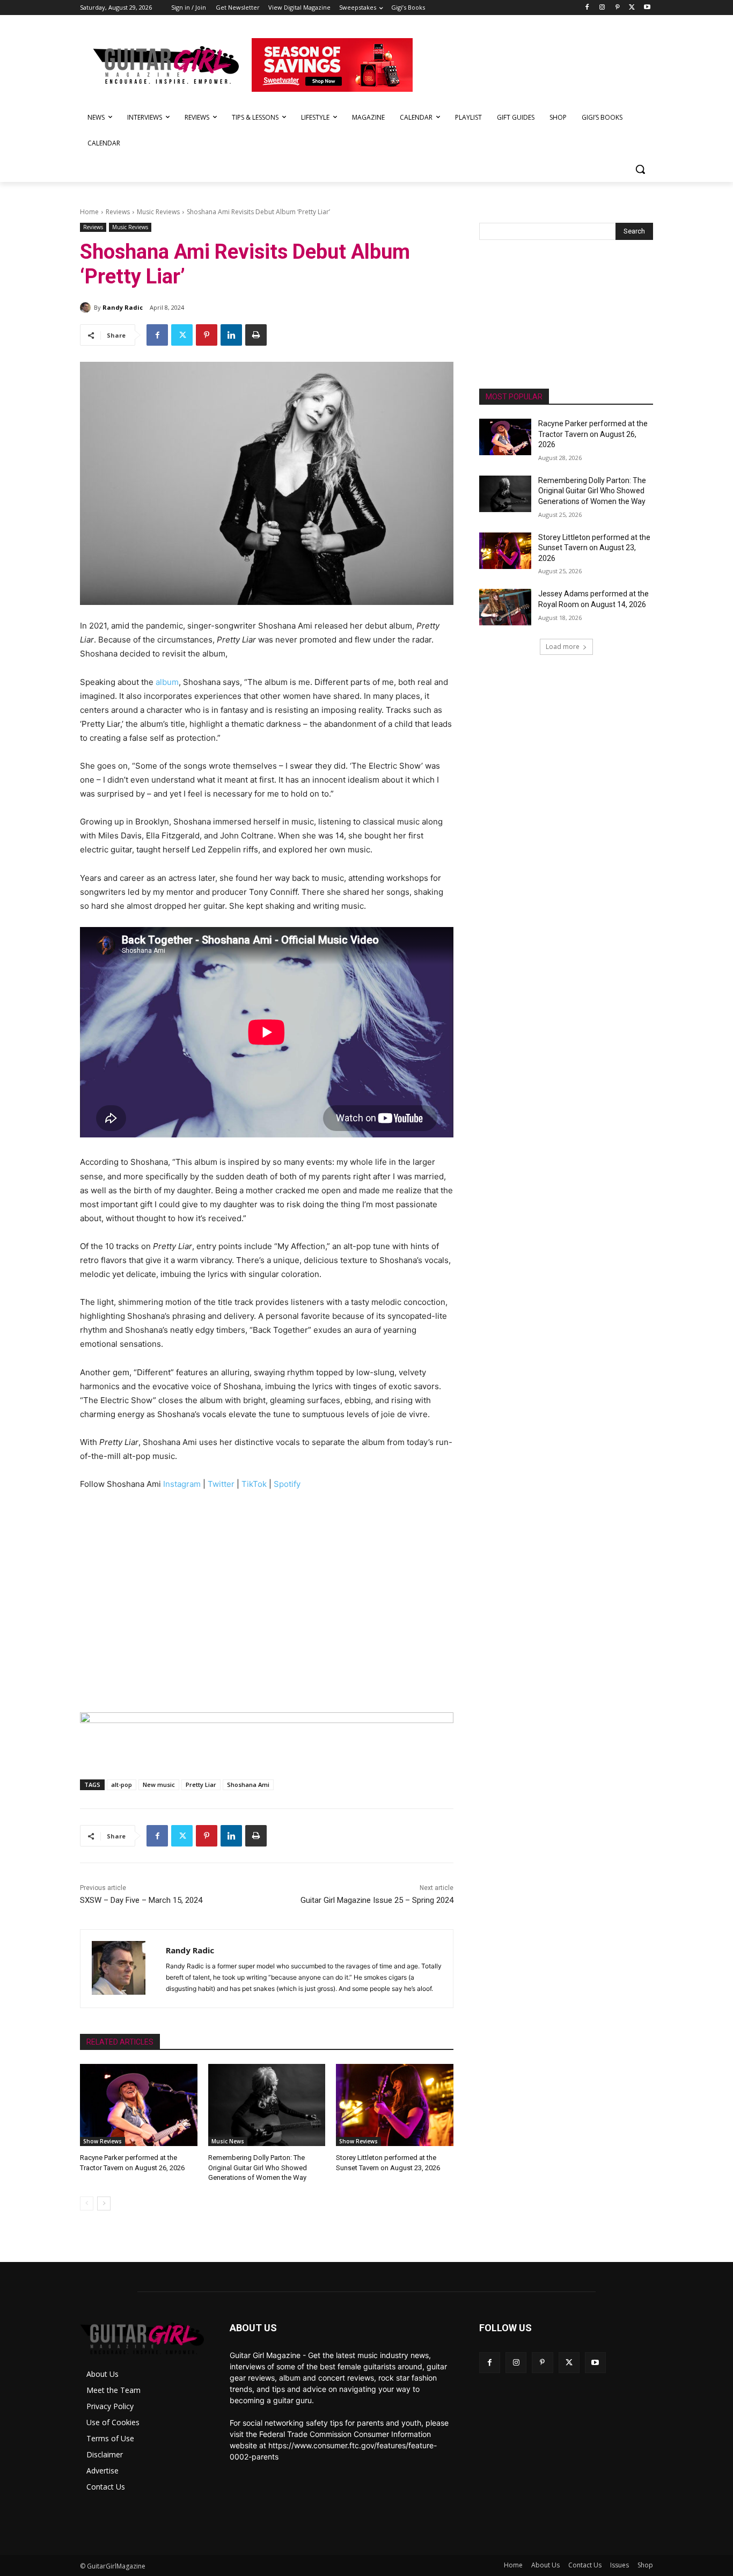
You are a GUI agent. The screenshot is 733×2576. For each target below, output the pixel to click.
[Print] (256, 335)
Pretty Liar (201, 1785)
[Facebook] (587, 8)
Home (89, 212)
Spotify (287, 1484)
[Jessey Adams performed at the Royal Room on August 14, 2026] (505, 607)
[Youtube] (647, 8)
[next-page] (104, 2203)
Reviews (118, 212)
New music (159, 1785)
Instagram (182, 1484)
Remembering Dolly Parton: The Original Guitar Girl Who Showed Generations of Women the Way (258, 2167)
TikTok (254, 1484)
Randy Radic (123, 307)
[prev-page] (87, 2203)
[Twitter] (632, 8)
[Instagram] (602, 8)
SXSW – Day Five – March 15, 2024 (141, 1900)
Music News (228, 2141)
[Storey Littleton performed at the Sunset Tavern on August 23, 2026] (395, 2105)
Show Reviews (102, 2141)
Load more (563, 647)
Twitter (221, 1484)
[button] (640, 169)
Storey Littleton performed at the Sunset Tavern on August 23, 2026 (594, 548)
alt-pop (122, 1785)
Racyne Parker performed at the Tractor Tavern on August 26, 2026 (593, 434)
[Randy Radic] (87, 308)
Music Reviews (158, 212)
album (167, 682)
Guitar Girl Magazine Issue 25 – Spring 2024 (377, 1900)
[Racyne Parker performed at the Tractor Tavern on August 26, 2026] (139, 2105)
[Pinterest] (617, 8)
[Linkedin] (231, 335)
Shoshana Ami (248, 1785)
